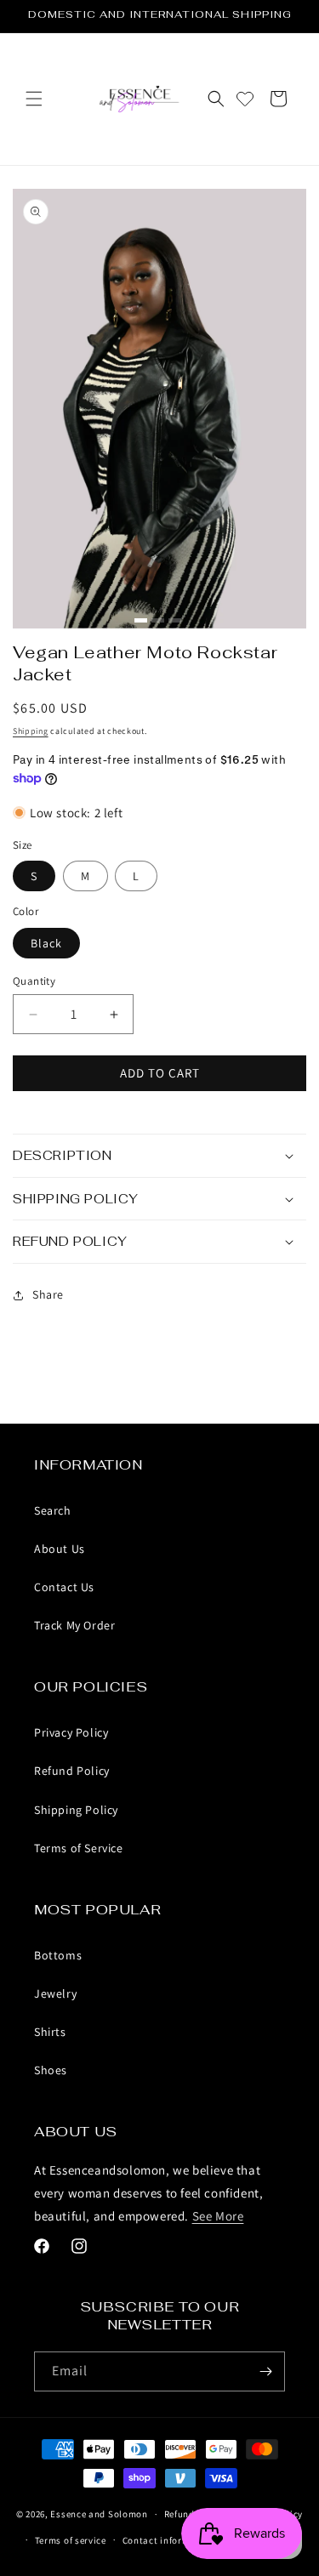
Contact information (168, 2540)
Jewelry (55, 1993)
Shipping (31, 731)
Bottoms (58, 1955)
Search (53, 1510)
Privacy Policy (71, 1732)
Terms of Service (79, 1848)
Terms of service (71, 2540)
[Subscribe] (265, 2371)
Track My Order (74, 1625)
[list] (159, 409)
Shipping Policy (76, 1810)
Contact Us (64, 1587)
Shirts (50, 2032)
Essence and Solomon (99, 2514)
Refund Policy (72, 1771)
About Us (60, 1549)
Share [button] (48, 1294)
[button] (34, 99)
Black (46, 943)
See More (218, 2216)
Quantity (34, 981)
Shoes (51, 2070)
